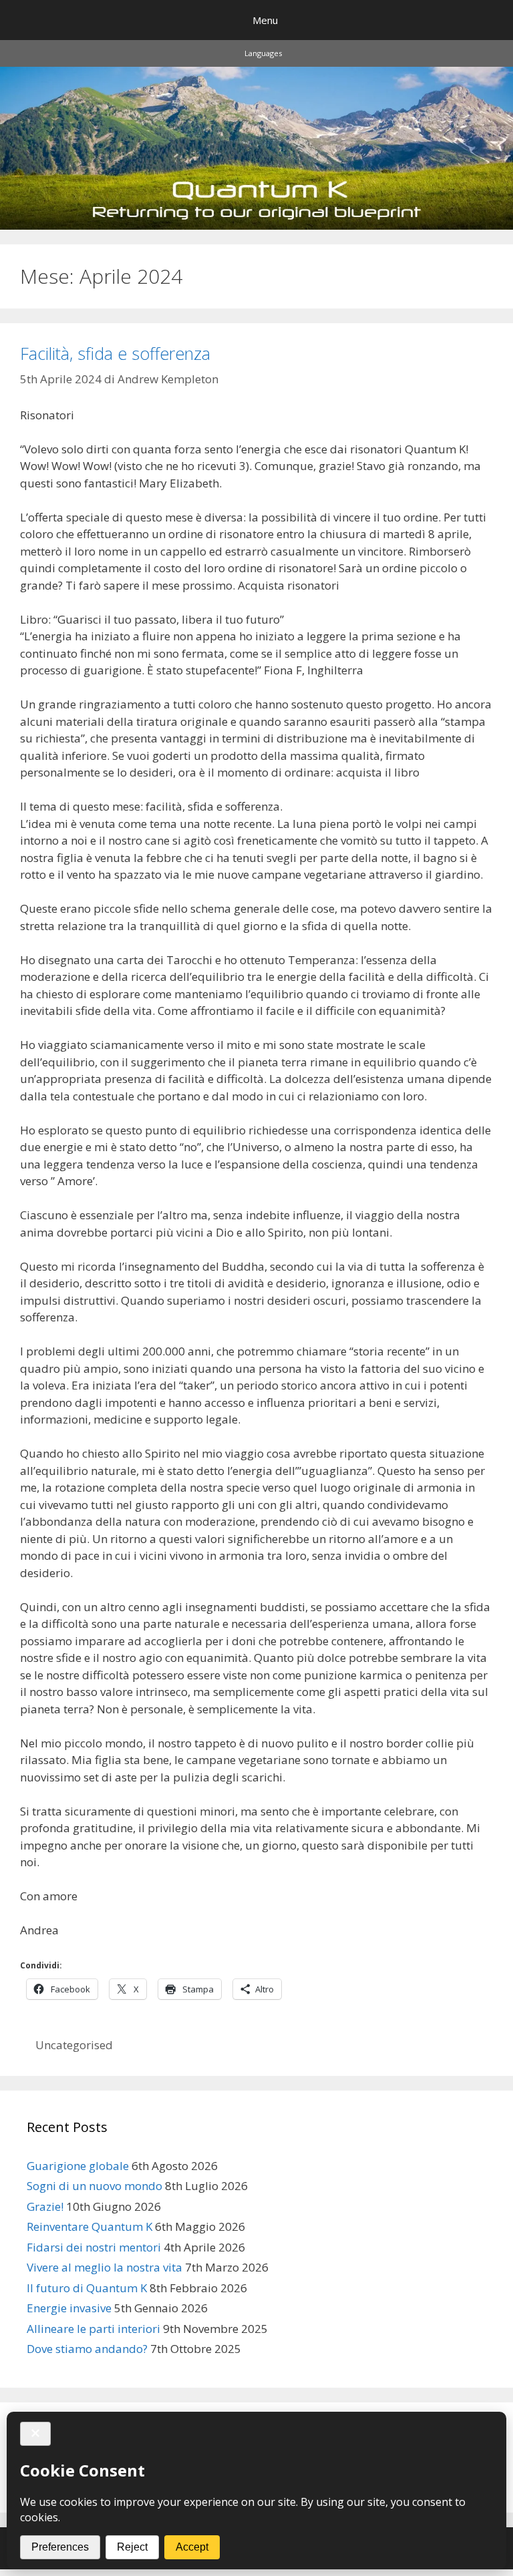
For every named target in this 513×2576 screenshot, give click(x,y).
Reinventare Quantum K (90, 2226)
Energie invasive (69, 2308)
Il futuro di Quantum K (87, 2288)
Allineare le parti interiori (94, 2329)
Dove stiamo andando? (87, 2349)
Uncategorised (74, 2045)
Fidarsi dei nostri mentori (94, 2247)
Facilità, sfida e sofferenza (115, 353)
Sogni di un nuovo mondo (95, 2186)
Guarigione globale (78, 2166)
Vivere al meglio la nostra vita (105, 2267)
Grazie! (45, 2206)
